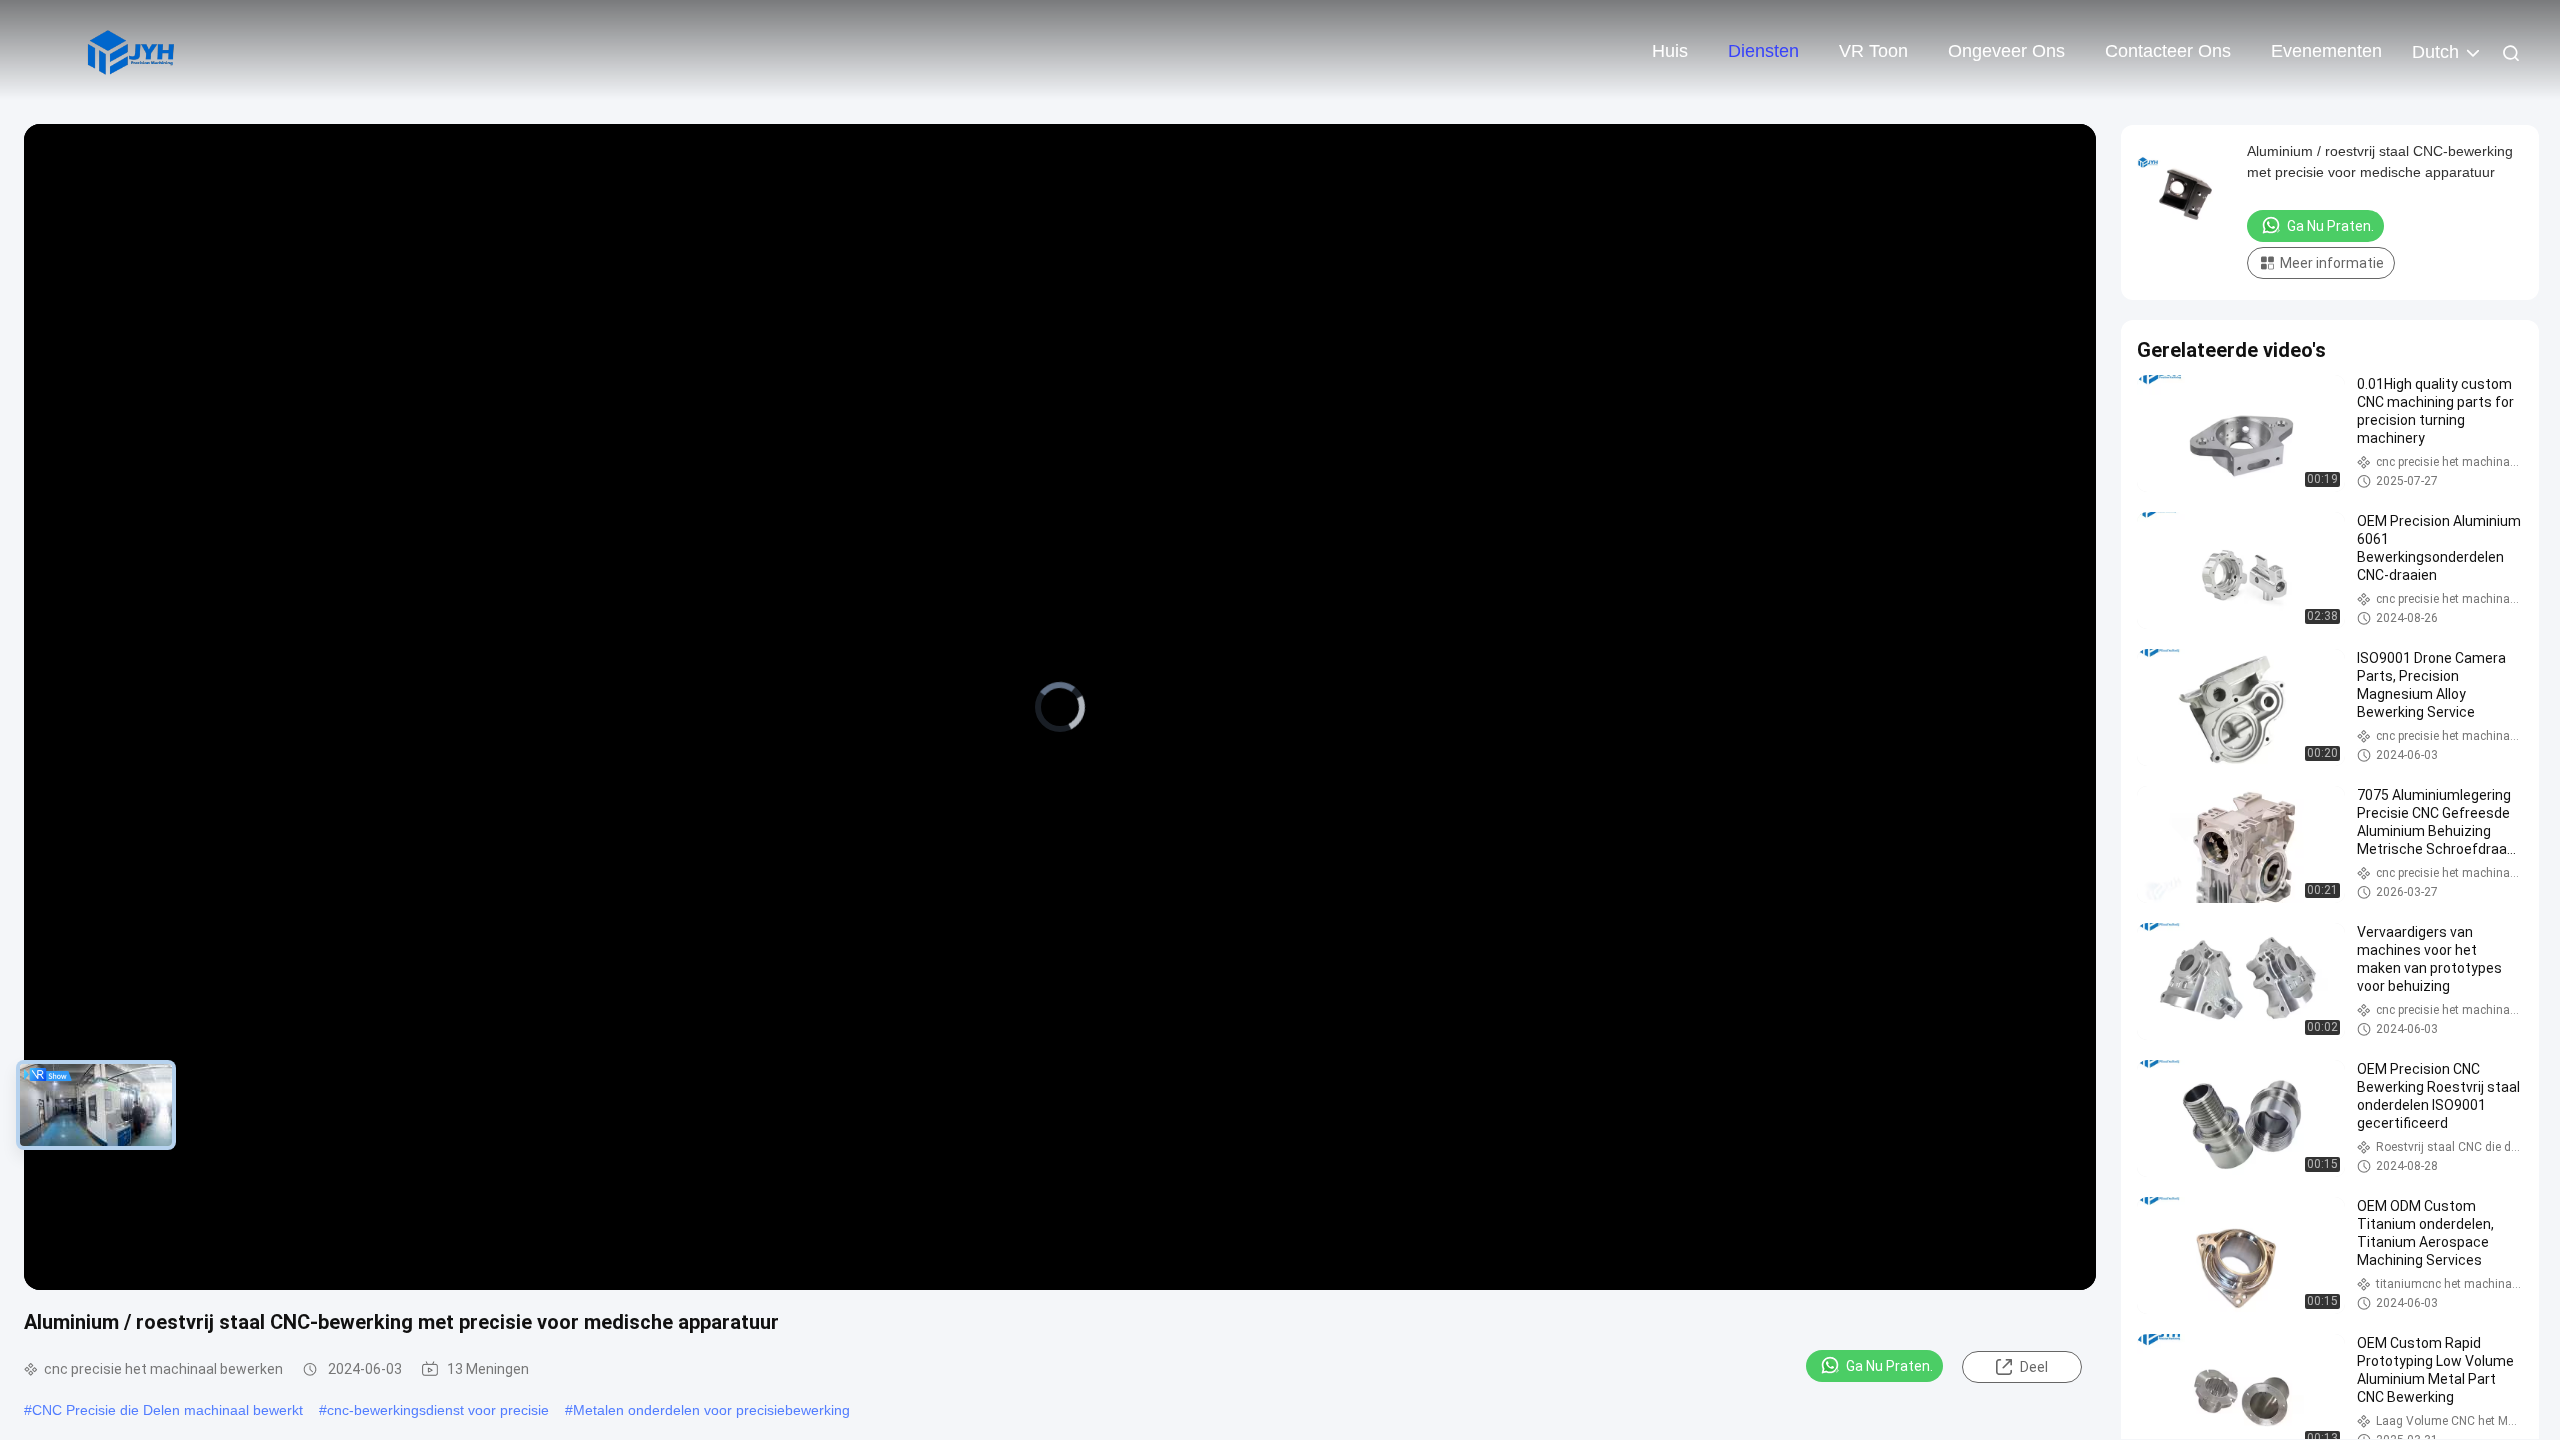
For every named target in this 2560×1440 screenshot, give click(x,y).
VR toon (1873, 51)
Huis (1670, 51)
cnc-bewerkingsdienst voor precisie (438, 1410)
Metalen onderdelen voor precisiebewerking (711, 1410)
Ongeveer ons (2006, 51)
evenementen (2326, 51)
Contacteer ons (2168, 51)
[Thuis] (130, 50)
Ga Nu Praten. (1889, 1366)
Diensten (1763, 51)
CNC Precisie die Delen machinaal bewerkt (167, 1410)
